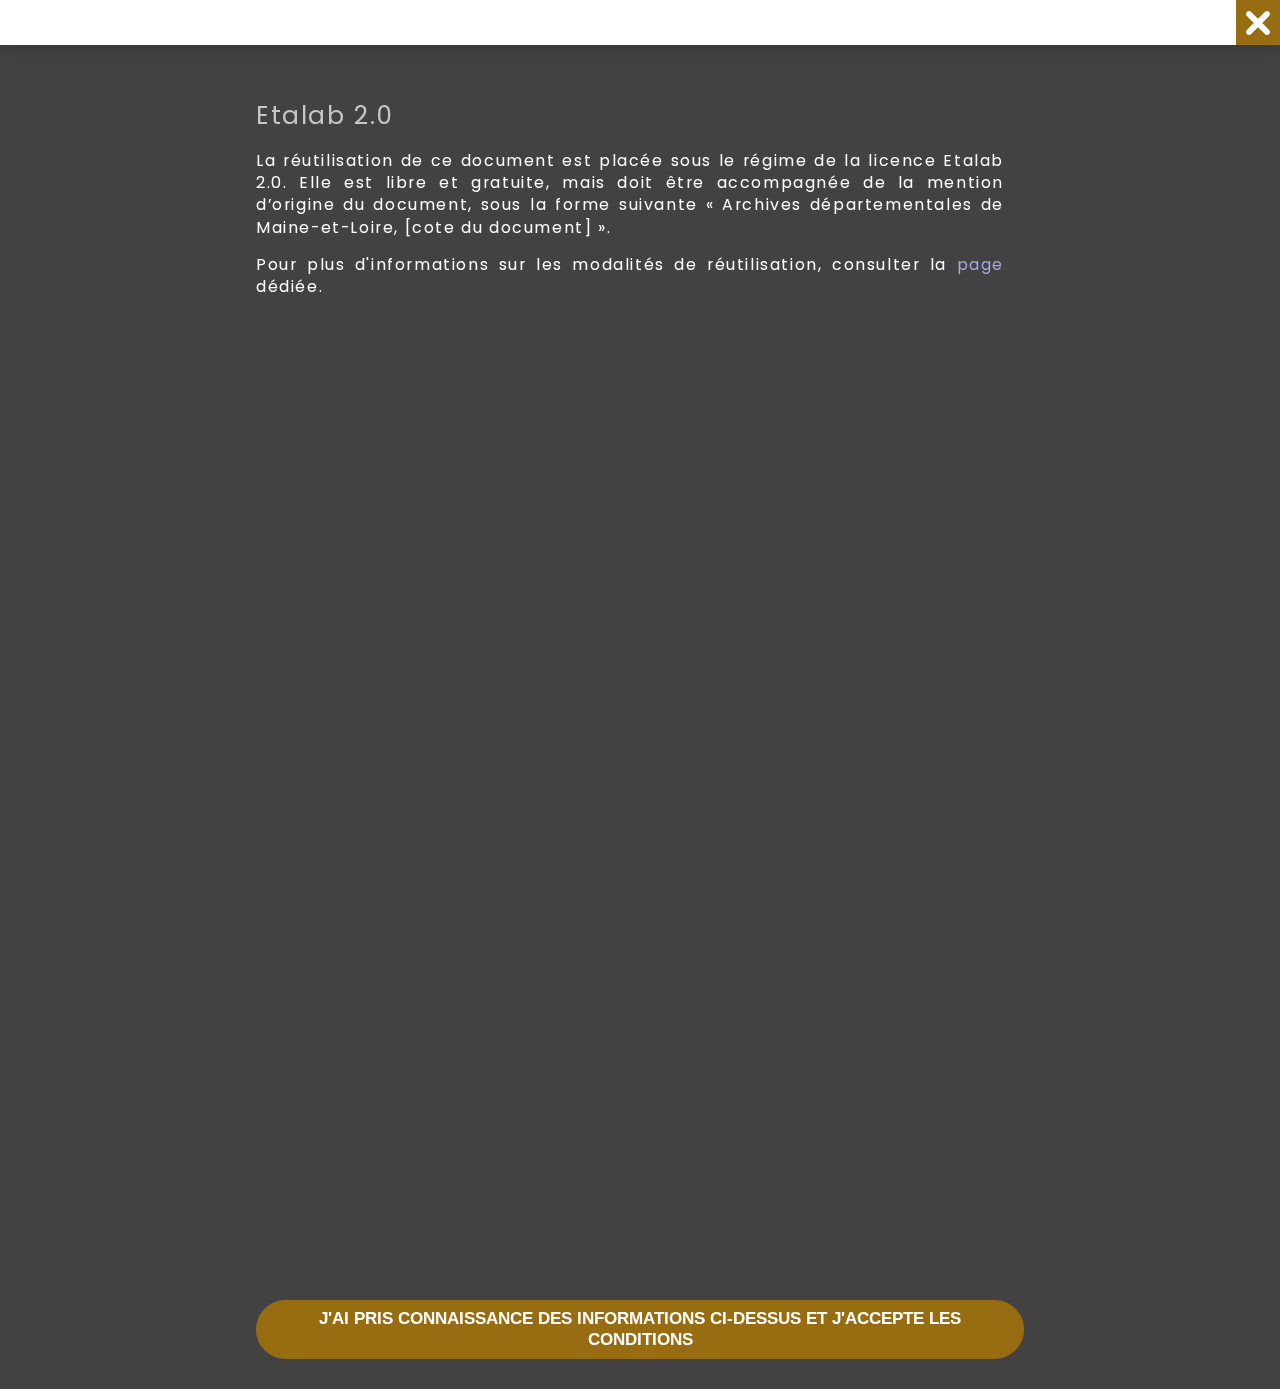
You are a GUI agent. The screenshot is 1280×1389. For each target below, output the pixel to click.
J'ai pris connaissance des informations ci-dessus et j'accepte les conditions (640, 1329)
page (980, 264)
